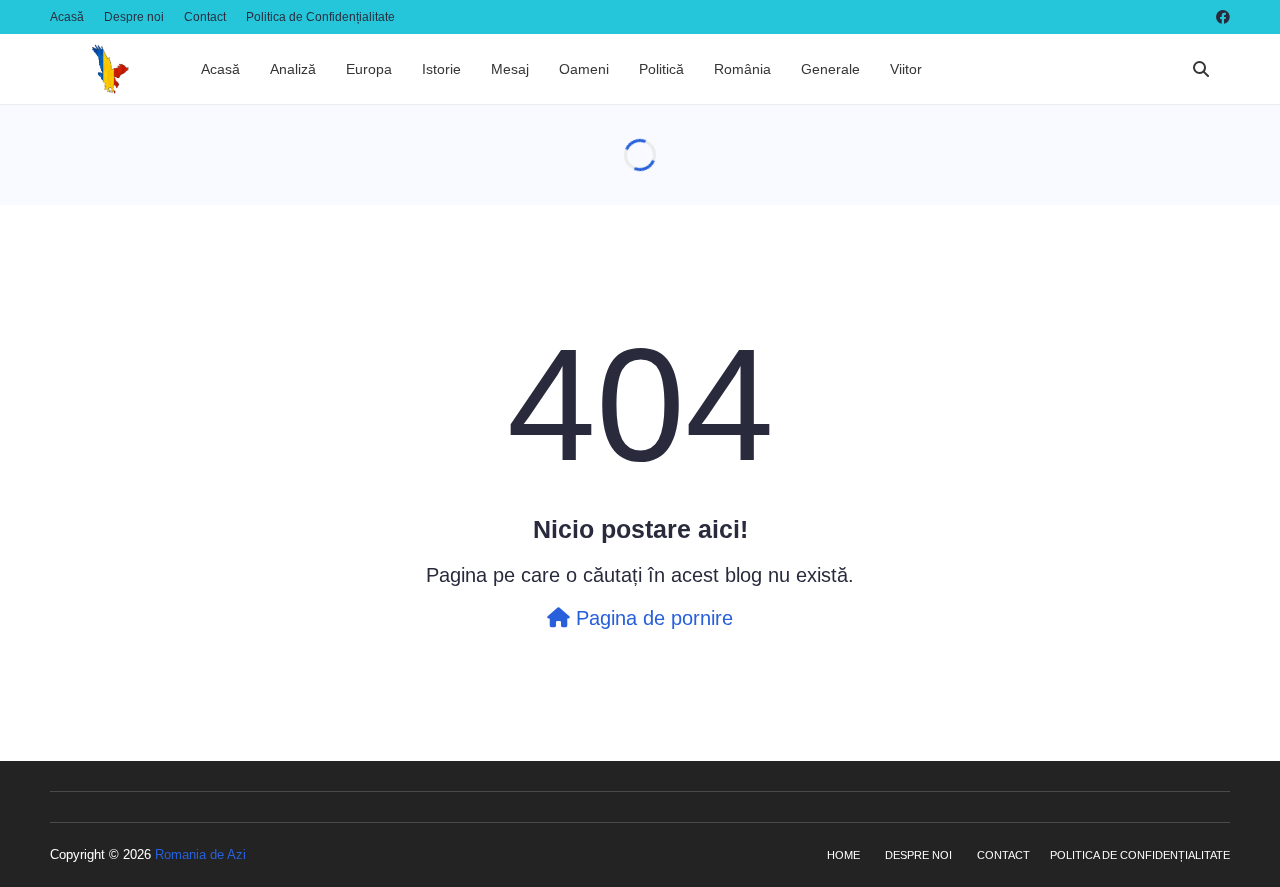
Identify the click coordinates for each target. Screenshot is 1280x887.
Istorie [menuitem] (441, 69)
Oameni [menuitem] (584, 69)
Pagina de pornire (651, 618)
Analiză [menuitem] (293, 69)
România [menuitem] (742, 69)
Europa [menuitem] (369, 69)
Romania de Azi (200, 854)
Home (843, 855)
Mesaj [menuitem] (510, 69)
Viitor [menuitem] (906, 69)
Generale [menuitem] (830, 69)
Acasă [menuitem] (220, 69)
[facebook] (1220, 17)
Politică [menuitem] (661, 69)
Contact (205, 17)
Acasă (67, 17)
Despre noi (134, 17)
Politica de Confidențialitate (320, 17)
